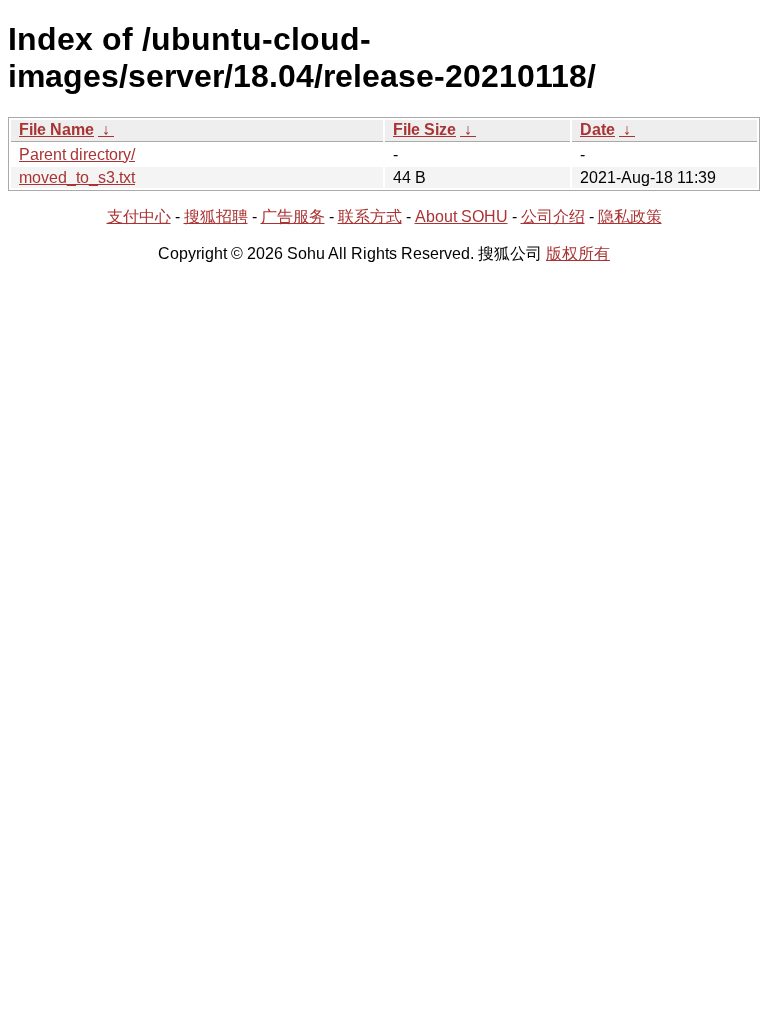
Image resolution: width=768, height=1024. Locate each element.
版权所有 (578, 253)
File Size (424, 129)
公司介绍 (553, 216)
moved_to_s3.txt (77, 177)
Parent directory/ (77, 154)
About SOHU (461, 216)
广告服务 (293, 216)
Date (597, 129)
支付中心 (139, 216)
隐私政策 (630, 216)
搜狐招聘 (216, 216)
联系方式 (370, 216)
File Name (56, 129)
